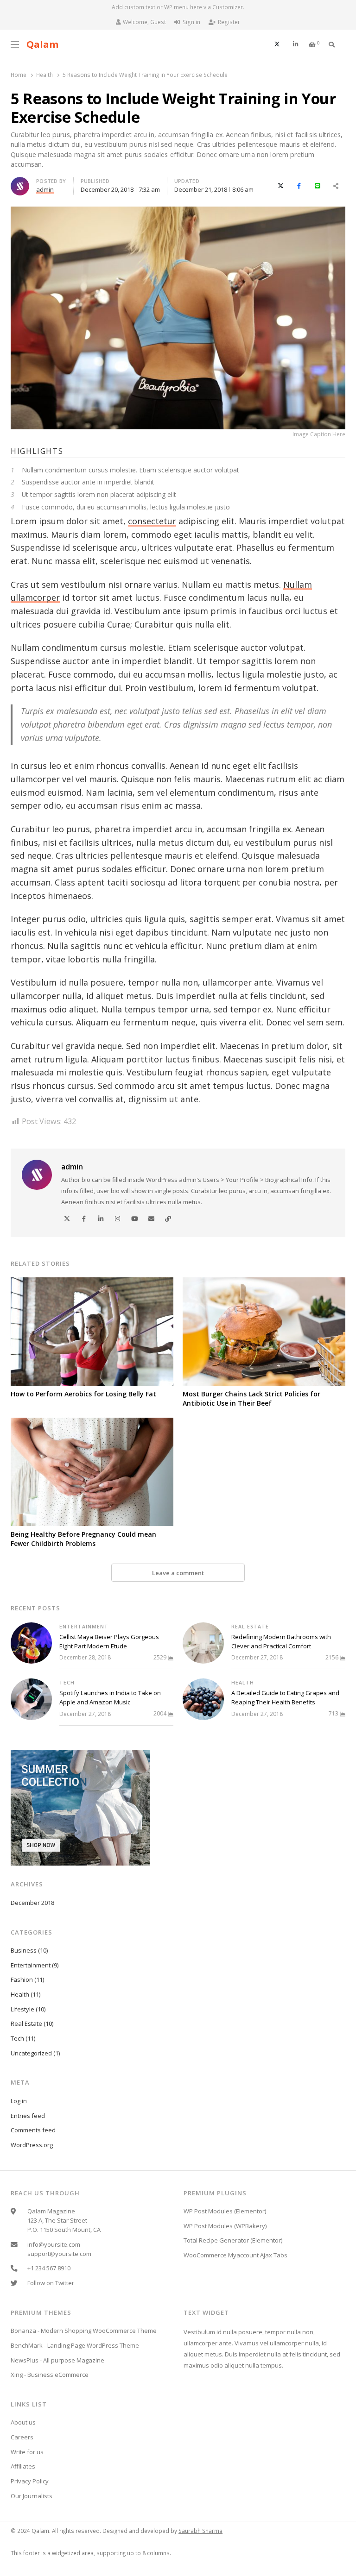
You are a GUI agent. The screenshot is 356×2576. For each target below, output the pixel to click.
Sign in (191, 22)
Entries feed (28, 2116)
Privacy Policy (30, 2481)
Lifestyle (22, 2009)
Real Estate (250, 1627)
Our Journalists (32, 2496)
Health (243, 1683)
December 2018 (32, 1903)
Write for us (27, 2452)
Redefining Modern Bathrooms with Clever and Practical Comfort (281, 1641)
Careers (22, 2437)
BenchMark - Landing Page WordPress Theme (75, 2345)
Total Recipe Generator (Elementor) (233, 2240)
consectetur (152, 521)
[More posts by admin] (20, 182)
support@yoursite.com (59, 2254)
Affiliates (23, 2466)
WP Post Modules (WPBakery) (225, 2226)
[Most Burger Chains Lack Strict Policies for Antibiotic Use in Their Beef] (264, 1332)
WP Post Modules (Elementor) (225, 2211)
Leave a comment (178, 1573)
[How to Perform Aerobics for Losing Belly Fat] (92, 1332)
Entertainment (84, 1627)
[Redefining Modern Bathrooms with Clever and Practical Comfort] (203, 1643)
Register (229, 22)
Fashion (22, 1979)
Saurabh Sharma (200, 2531)
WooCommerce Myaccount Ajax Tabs (235, 2255)
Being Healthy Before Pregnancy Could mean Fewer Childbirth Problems (83, 1539)
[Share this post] (336, 186)
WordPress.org (32, 2145)
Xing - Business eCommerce (50, 2375)
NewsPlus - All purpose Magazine (57, 2360)
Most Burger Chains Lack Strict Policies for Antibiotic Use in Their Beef (251, 1398)
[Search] (332, 44)
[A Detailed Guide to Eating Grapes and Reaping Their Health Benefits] (203, 1699)
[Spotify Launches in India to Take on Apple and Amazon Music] (31, 1699)
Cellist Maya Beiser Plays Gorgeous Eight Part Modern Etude (109, 1641)
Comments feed (33, 2130)
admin (72, 1167)
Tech (67, 1683)
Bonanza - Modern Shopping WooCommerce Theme (84, 2331)
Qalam (42, 44)
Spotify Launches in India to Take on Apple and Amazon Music (110, 1697)
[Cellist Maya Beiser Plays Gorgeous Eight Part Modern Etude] (31, 1643)
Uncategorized (31, 2053)
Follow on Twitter (51, 2283)
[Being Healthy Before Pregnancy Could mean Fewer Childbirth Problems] (92, 1472)
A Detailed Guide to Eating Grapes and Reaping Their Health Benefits (285, 1697)
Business (24, 1950)
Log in (19, 2101)
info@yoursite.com (54, 2244)
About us (23, 2422)
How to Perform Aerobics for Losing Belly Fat (83, 1394)
